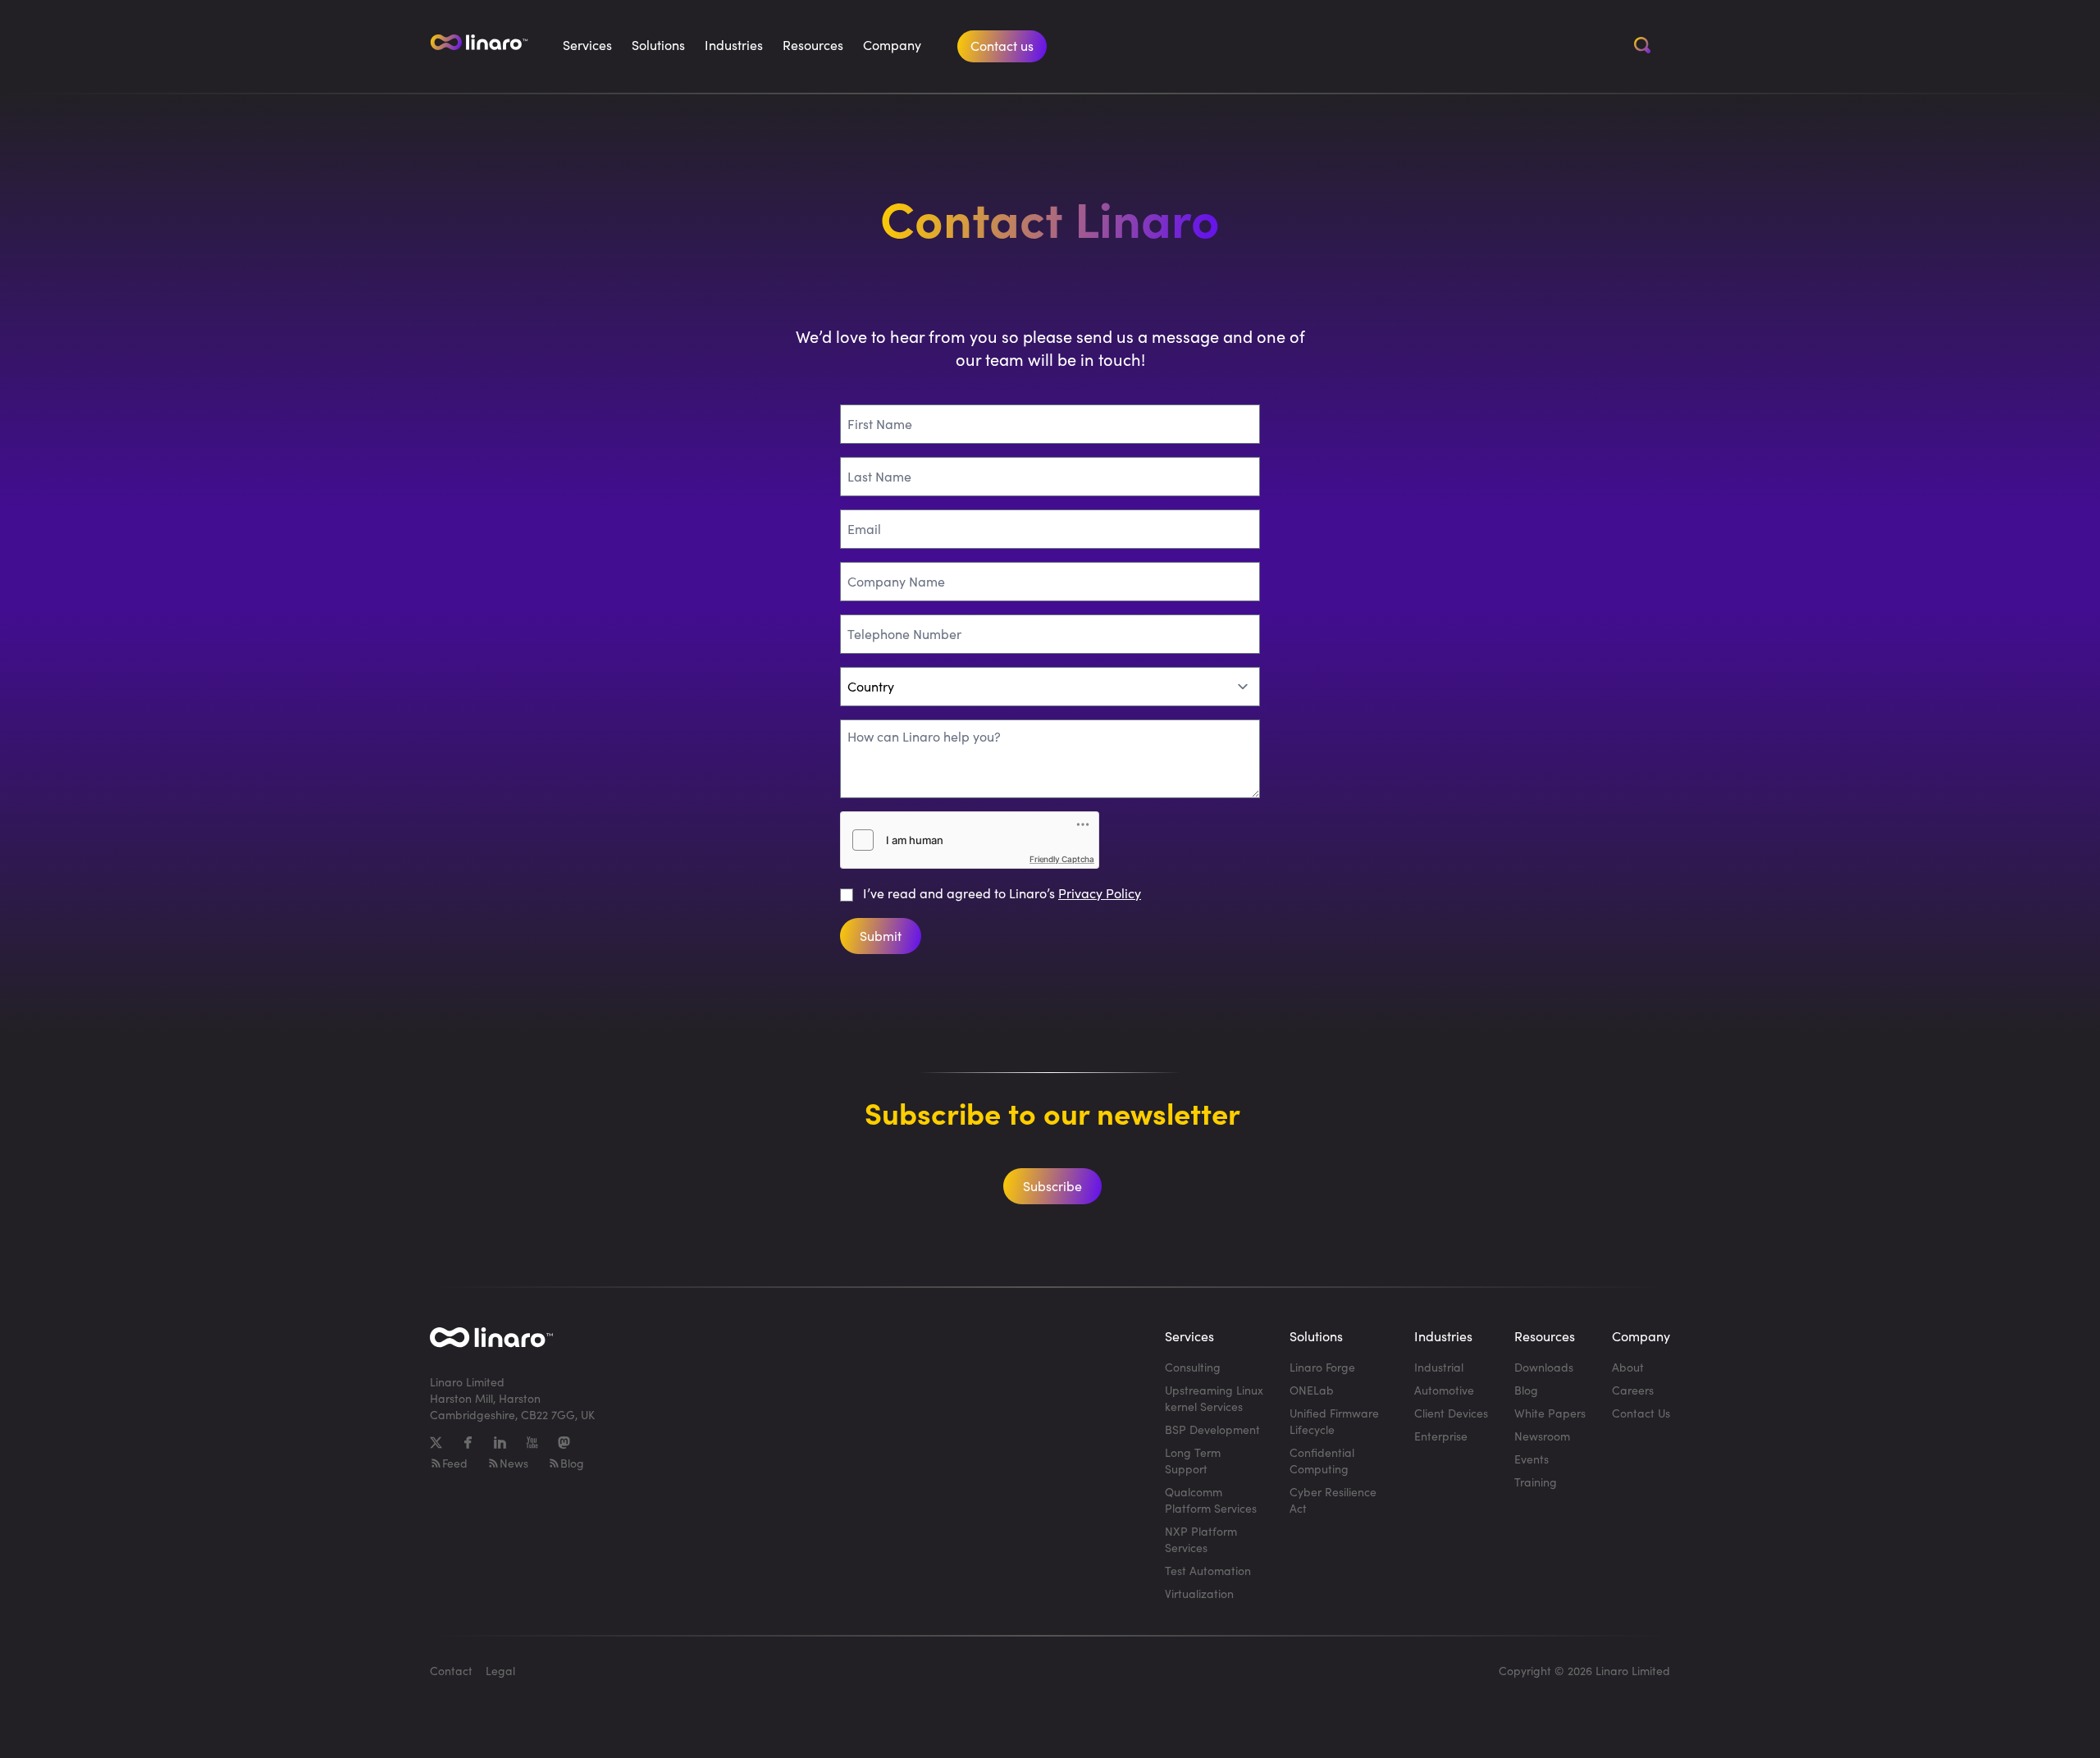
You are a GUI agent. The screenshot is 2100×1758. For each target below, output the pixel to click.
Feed (455, 1463)
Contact (451, 1671)
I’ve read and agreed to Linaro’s (1002, 893)
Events (1532, 1459)
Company (892, 45)
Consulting (1193, 1367)
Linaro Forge (1322, 1367)
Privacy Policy (1100, 893)
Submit (881, 936)
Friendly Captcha (1062, 859)
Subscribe (1052, 1186)
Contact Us (1641, 1413)
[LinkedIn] (500, 1443)
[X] (436, 1443)
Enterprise (1441, 1436)
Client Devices (1451, 1413)
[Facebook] (468, 1443)
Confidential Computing (1322, 1461)
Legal (500, 1671)
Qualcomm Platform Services (1211, 1500)
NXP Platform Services (1201, 1539)
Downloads (1544, 1367)
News (514, 1463)
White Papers (1550, 1413)
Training (1536, 1482)
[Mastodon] (564, 1443)
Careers (1633, 1390)
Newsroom (1542, 1436)
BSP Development (1212, 1429)
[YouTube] (532, 1443)
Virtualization (1199, 1594)
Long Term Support (1193, 1461)
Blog (572, 1463)
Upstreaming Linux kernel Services (1214, 1398)
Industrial (1439, 1367)
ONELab (1312, 1390)
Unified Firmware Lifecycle (1334, 1421)
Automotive (1444, 1390)
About (1628, 1367)
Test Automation (1208, 1571)
